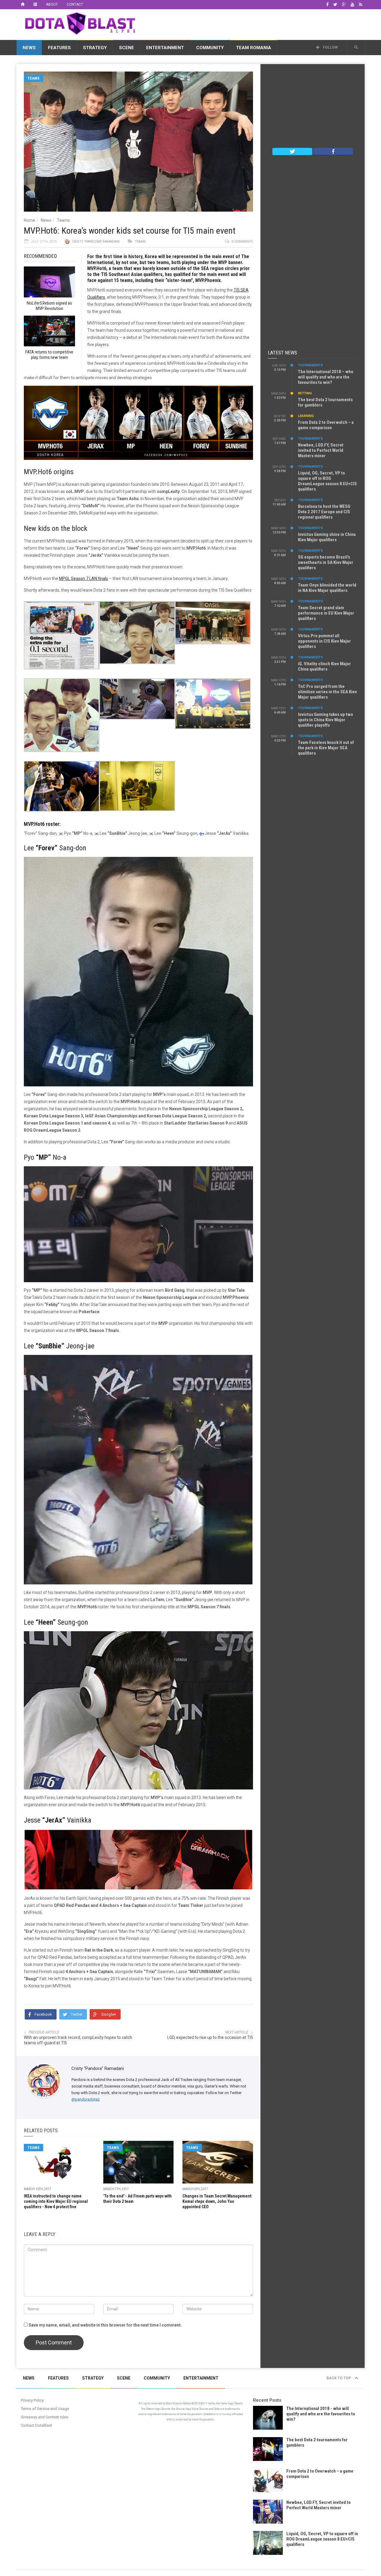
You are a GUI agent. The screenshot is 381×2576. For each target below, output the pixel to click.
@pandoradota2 (86, 2099)
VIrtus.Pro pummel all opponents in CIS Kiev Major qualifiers (324, 641)
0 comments (242, 242)
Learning (306, 416)
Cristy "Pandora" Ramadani (96, 242)
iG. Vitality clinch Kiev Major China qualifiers (324, 666)
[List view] (35, 4)
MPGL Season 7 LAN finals (83, 579)
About (52, 4)
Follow (330, 47)
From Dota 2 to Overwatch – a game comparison (326, 425)
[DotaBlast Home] (23, 4)
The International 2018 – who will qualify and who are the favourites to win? (326, 377)
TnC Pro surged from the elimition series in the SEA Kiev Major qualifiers (327, 692)
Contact (75, 4)
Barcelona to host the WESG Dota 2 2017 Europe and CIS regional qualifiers (324, 512)
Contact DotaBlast (36, 2425)
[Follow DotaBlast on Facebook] (333, 151)
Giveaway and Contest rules (44, 2417)
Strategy (95, 48)
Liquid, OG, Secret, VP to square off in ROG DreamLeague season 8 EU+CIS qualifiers (327, 481)
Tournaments (310, 365)
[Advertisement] (256, 24)
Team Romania (254, 48)
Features (59, 48)
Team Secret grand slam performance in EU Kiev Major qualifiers (326, 613)
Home (29, 220)
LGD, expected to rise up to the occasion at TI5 (210, 2037)
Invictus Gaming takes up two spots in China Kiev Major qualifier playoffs (325, 720)
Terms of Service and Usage (45, 2409)
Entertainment (165, 48)
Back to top (339, 2378)
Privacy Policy (32, 2400)
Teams (33, 78)
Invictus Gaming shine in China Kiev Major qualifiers (327, 537)
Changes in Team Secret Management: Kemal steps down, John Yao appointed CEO (217, 2201)
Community (210, 48)
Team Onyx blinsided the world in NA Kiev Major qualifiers (327, 588)
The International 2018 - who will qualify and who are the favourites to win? (321, 2414)
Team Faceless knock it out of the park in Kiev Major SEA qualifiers (326, 748)
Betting (305, 393)
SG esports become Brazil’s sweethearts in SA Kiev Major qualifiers (326, 562)
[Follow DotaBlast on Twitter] (292, 151)
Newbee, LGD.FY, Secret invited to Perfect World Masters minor (321, 450)
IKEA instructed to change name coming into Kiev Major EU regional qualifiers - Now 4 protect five (56, 2201)
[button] (356, 47)
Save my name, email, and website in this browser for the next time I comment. (105, 2325)
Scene (127, 48)
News (29, 48)
